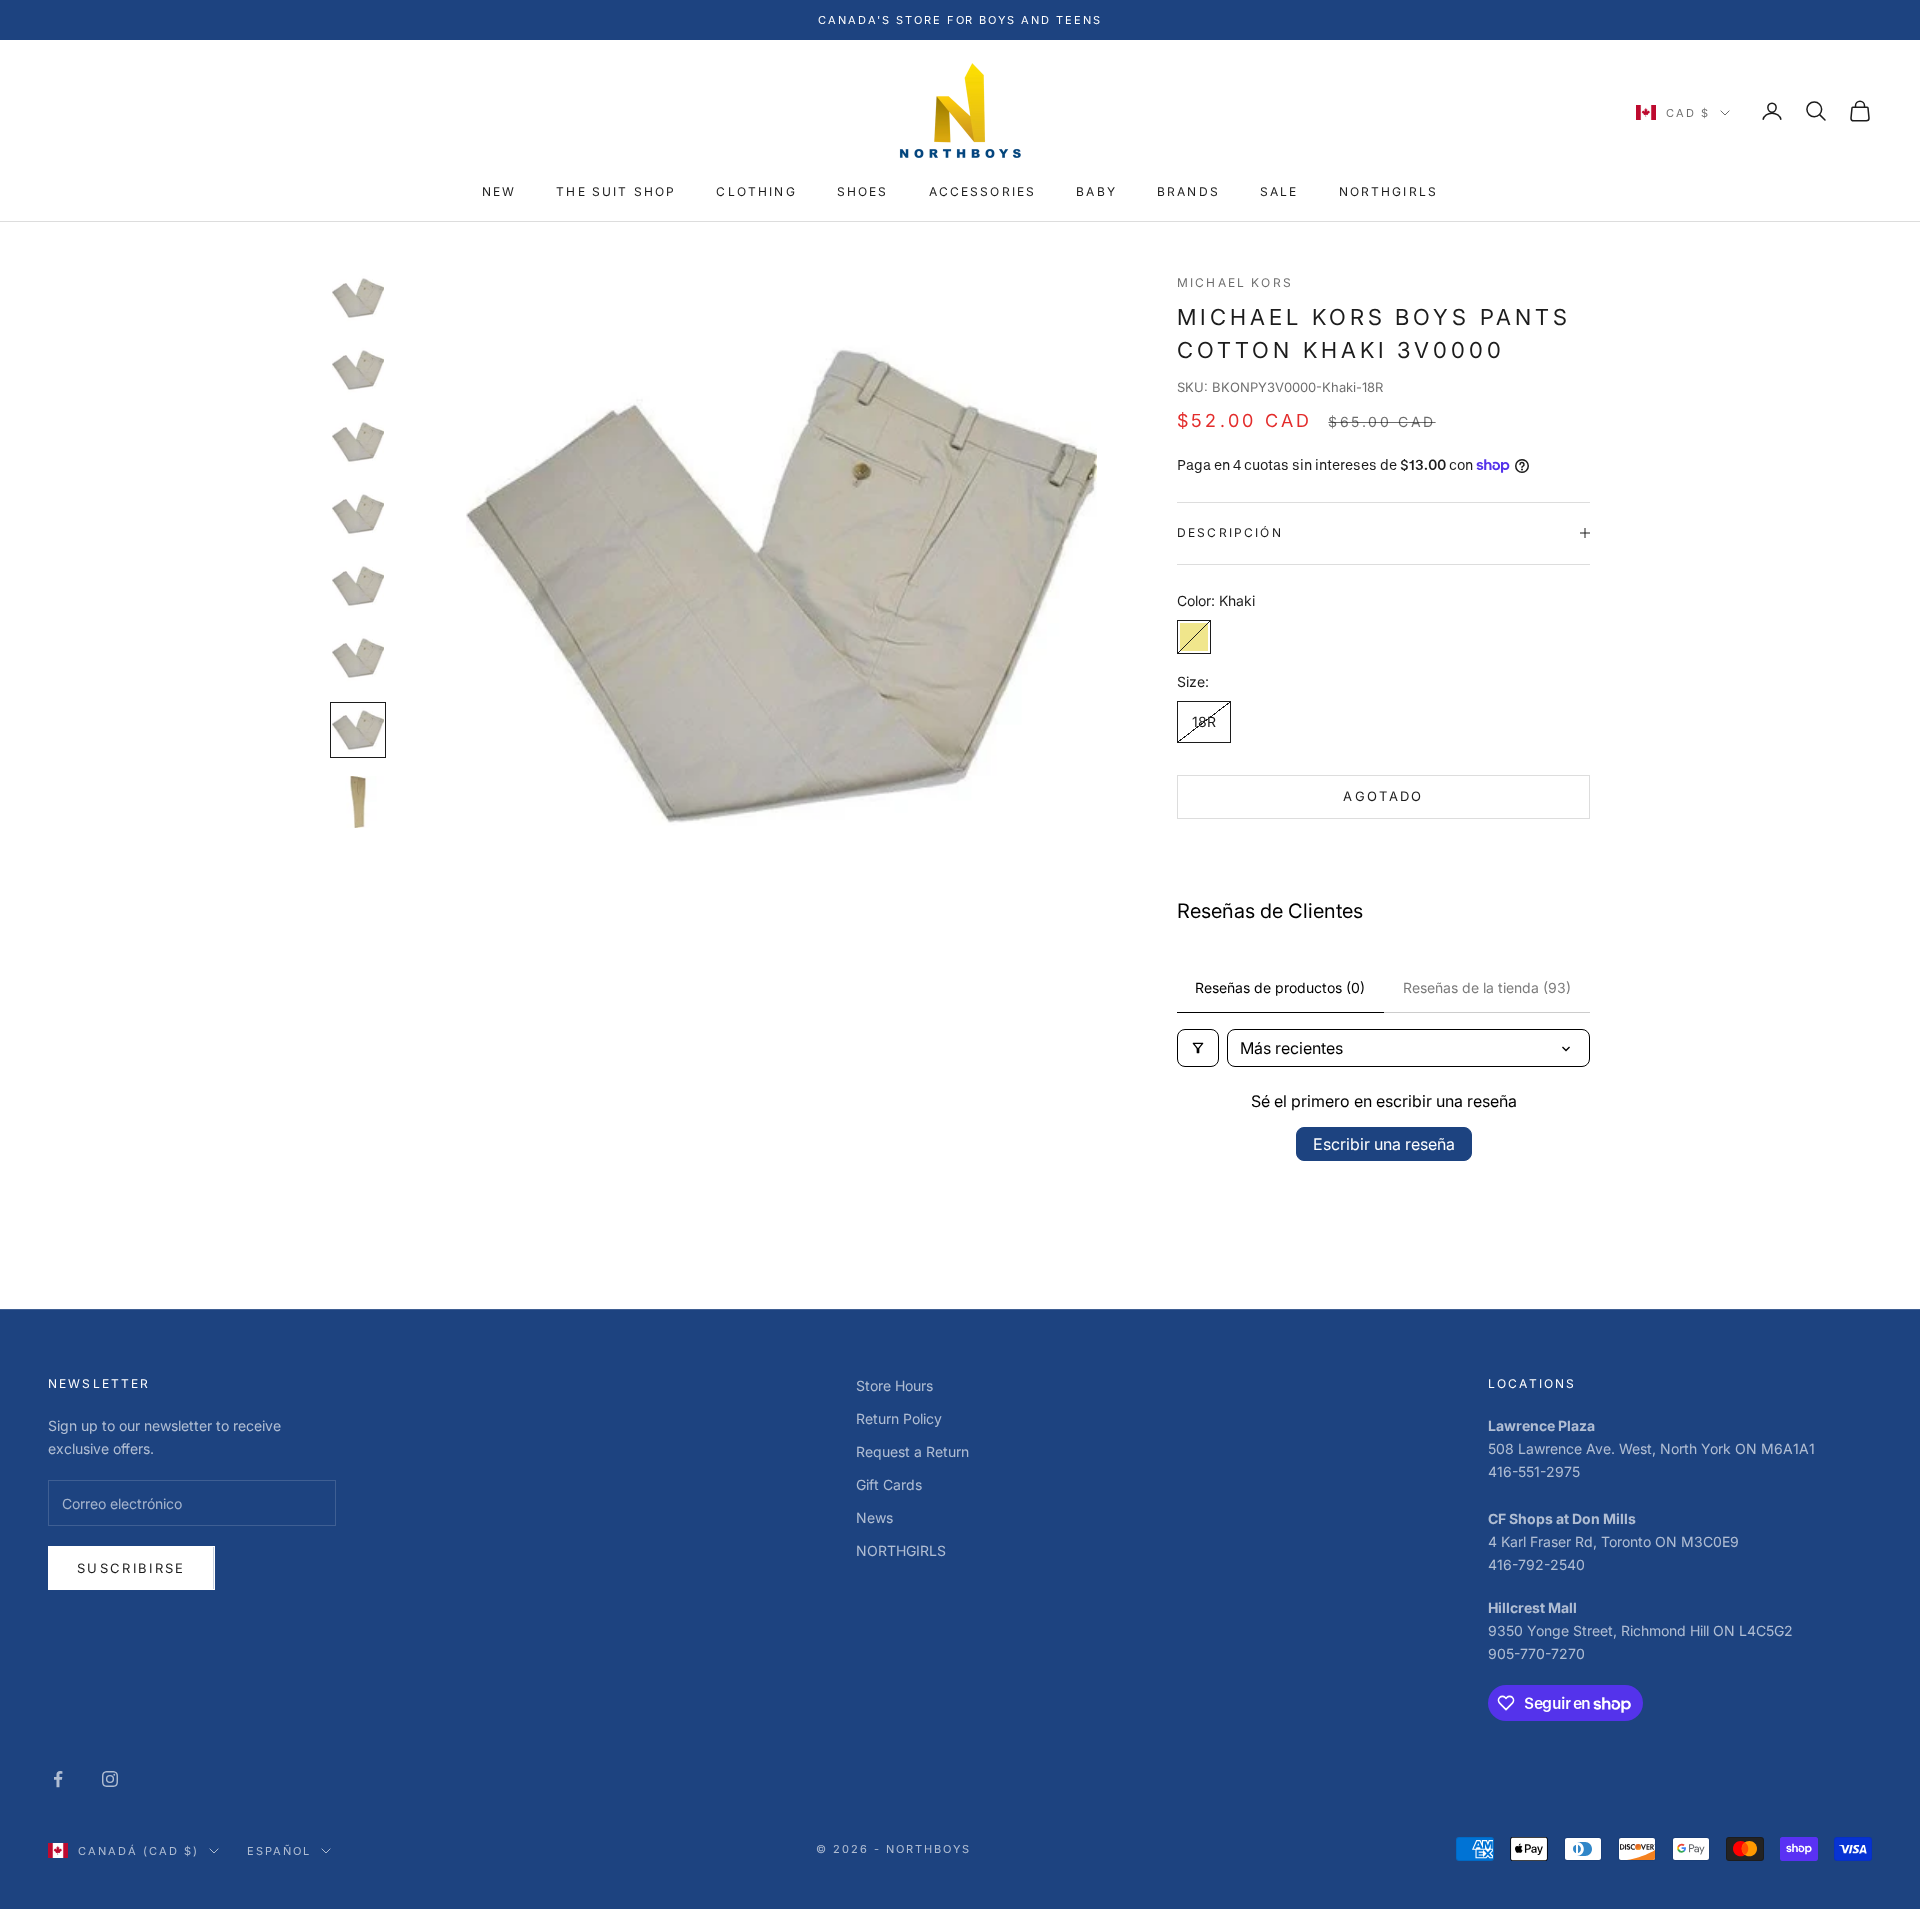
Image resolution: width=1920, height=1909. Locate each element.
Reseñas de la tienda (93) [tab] (1487, 987)
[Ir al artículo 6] (358, 658)
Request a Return (912, 1451)
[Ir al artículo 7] (358, 730)
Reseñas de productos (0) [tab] (1280, 987)
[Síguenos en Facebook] (58, 1779)
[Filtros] (1198, 1048)
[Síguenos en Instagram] (110, 1779)
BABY (1096, 192)
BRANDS (1188, 192)
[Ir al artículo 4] (358, 514)
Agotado (1383, 796)
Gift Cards (889, 1484)
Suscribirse (131, 1568)
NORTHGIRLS (1389, 192)
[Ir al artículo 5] (358, 586)
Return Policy (899, 1418)
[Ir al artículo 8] (358, 802)
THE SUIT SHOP (616, 192)
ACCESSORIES (983, 192)
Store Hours (894, 1385)
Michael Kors (1235, 282)
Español (279, 1851)
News (874, 1517)
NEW (499, 192)
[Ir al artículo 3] (358, 442)
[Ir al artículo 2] (358, 370)
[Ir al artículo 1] (358, 298)
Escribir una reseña (1384, 1144)
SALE (1279, 192)
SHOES (863, 192)
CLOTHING (756, 192)
